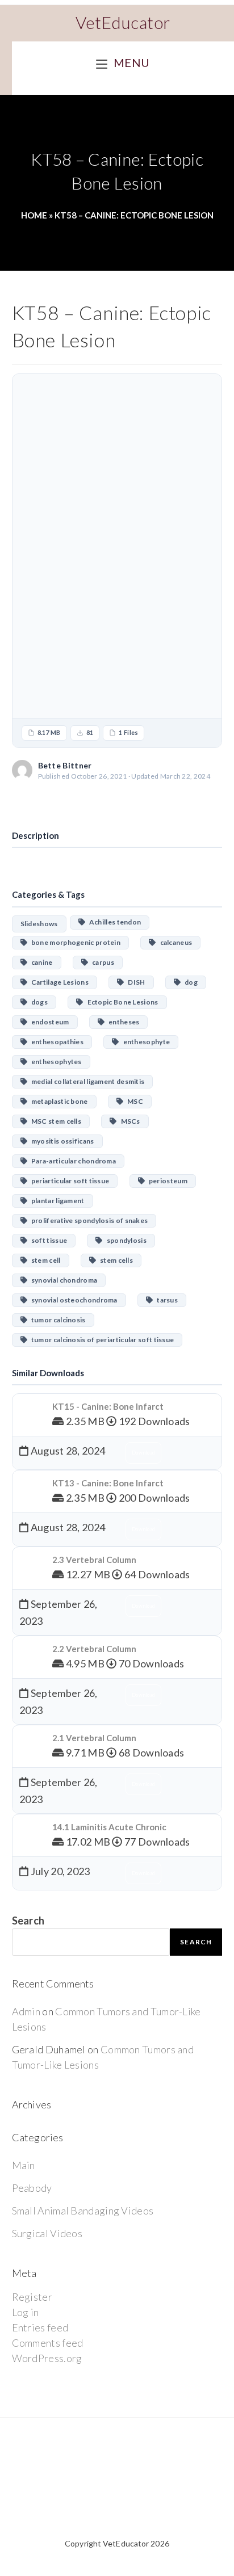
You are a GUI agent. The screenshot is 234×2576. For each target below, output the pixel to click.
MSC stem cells (54, 1121)
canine (40, 962)
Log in (26, 2312)
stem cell (44, 1260)
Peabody (32, 2188)
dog (189, 982)
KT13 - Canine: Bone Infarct (108, 1483)
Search (28, 1921)
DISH (135, 982)
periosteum (166, 1181)
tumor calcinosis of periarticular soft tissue (101, 1340)
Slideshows (39, 924)
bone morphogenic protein (74, 942)
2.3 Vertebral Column (94, 1560)
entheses (122, 1022)
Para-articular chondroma (72, 1161)
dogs (37, 1002)
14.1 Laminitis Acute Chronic (109, 1827)
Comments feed (48, 2343)
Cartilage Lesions (58, 982)
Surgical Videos (47, 2233)
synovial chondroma (62, 1280)
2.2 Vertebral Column (94, 1649)
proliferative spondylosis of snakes (87, 1220)
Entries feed (40, 2327)
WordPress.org (47, 2358)
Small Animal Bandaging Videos (83, 2211)
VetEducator (123, 22)
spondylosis (125, 1240)
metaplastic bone (58, 1101)
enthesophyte (145, 1042)
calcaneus (174, 942)
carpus (101, 962)
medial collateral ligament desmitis (86, 1081)
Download (117, 801)
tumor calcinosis (57, 1320)
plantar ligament (56, 1201)
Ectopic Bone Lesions (121, 1002)
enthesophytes (55, 1062)
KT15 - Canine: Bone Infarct (108, 1406)
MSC (133, 1101)
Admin (26, 2011)
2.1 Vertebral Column (94, 1738)
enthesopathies (55, 1042)
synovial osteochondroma (72, 1300)
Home (34, 215)
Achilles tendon (113, 922)
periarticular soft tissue (68, 1181)
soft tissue (47, 1240)
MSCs (129, 1121)
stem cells (114, 1260)
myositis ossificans (61, 1141)
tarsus (165, 1300)
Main (24, 2165)
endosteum (48, 1022)
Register (32, 2297)
